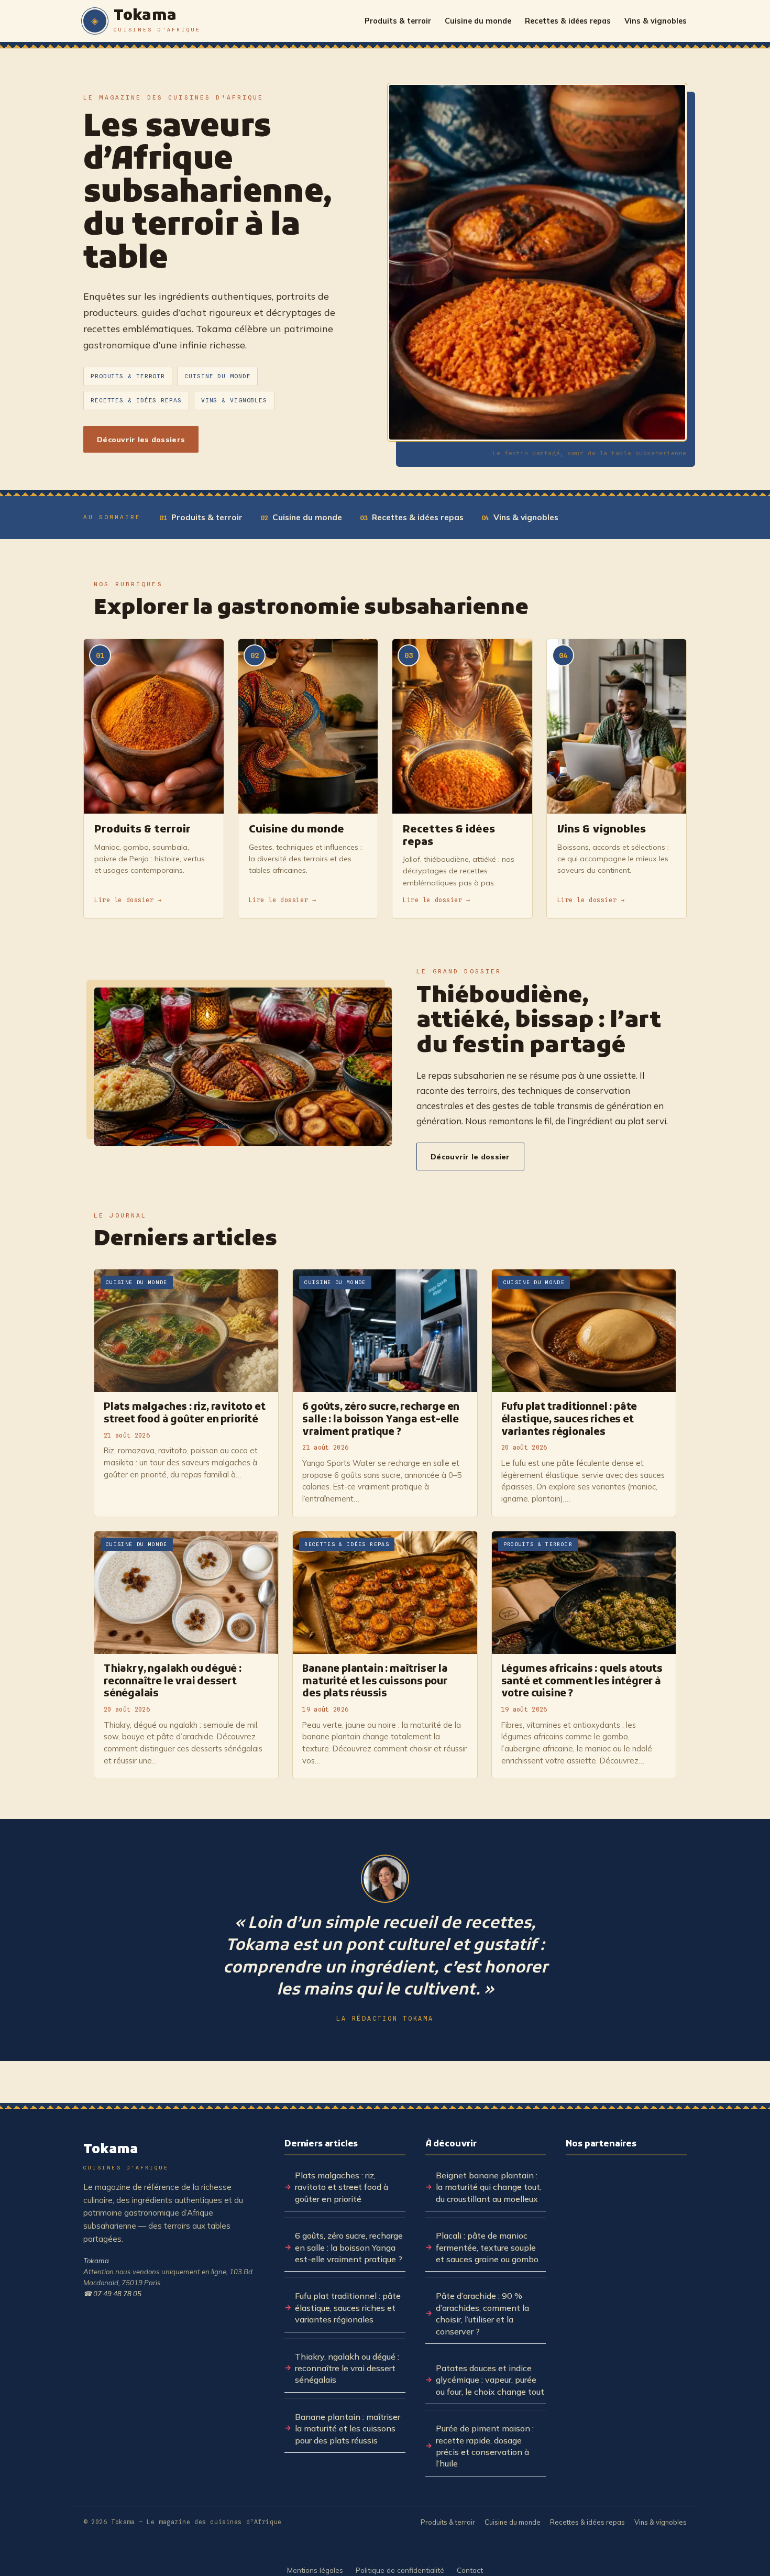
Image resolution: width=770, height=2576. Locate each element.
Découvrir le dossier (470, 1157)
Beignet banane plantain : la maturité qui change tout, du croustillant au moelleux (489, 2187)
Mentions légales (315, 2570)
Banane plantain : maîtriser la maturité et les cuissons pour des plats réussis (348, 2429)
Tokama (96, 2261)
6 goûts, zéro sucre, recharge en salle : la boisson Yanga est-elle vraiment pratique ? (349, 2247)
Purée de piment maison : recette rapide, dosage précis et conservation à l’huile (485, 2446)
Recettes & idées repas (568, 21)
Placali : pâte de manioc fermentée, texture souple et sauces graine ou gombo (487, 2247)
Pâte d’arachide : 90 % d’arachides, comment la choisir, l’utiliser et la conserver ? (482, 2313)
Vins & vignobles (656, 21)
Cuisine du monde (478, 21)
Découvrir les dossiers (141, 439)
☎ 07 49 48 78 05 (112, 2294)
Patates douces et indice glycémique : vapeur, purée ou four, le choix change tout (490, 2380)
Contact (470, 2570)
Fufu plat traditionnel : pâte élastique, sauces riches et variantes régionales (348, 2308)
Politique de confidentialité (400, 2570)
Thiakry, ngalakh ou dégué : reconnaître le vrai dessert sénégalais (347, 2368)
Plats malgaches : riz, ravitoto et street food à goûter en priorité (342, 2187)
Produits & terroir (398, 21)
